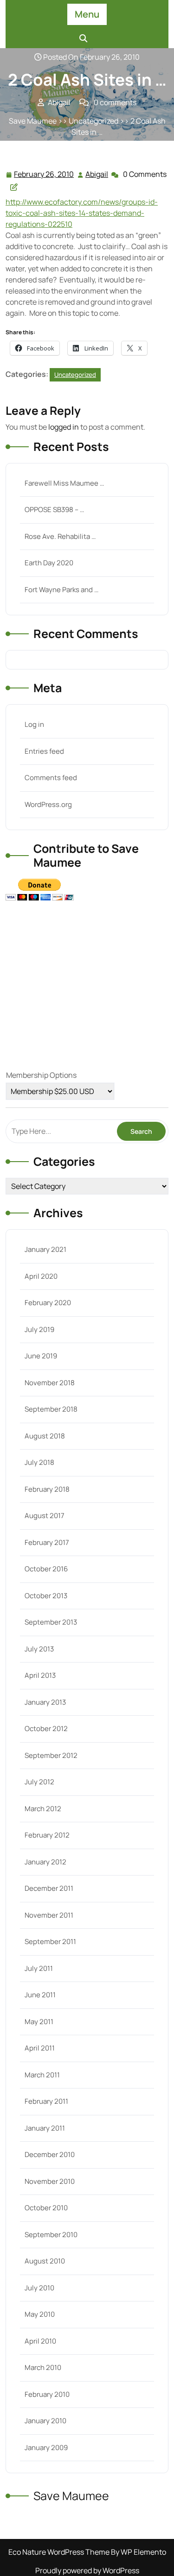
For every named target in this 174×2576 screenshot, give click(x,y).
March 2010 (43, 2367)
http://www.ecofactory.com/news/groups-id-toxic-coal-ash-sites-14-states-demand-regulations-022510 (82, 213)
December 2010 (50, 2154)
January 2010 (45, 2421)
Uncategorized (93, 121)
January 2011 (45, 2128)
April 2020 (41, 1276)
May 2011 (39, 2022)
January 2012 (45, 1862)
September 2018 (51, 1409)
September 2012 (51, 1755)
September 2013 (51, 1622)
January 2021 (45, 1249)
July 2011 (39, 1968)
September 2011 (50, 1941)
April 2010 (40, 2341)
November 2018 (50, 1383)
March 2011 (42, 2075)
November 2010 (50, 2181)
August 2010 (45, 2261)
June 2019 (41, 1356)
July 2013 (39, 1649)
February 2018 (47, 1489)
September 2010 (51, 2235)
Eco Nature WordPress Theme (60, 2552)
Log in (34, 724)
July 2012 (39, 1782)
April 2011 (40, 2048)
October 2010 (46, 2208)
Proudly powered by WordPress (87, 2570)
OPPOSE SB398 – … (54, 510)
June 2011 (40, 1995)
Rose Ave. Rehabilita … (60, 536)
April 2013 (40, 1675)
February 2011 (46, 2101)
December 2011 (49, 1888)
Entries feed (44, 751)
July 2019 (39, 1329)
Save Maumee (33, 121)
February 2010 (47, 2394)
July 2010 (39, 2288)
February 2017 (47, 1542)
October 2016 (46, 1569)
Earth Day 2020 (49, 563)
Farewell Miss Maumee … (64, 483)
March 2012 (43, 1809)
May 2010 (40, 2314)
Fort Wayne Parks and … (61, 590)
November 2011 (49, 1915)
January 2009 (46, 2448)
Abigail (97, 174)
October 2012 (46, 1729)
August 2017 (45, 1516)
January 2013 (45, 1702)
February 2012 (47, 1835)
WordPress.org (48, 804)
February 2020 (48, 1303)
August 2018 (45, 1436)
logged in (64, 427)
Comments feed (51, 778)
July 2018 (39, 1462)
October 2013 (46, 1596)
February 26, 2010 (44, 175)
